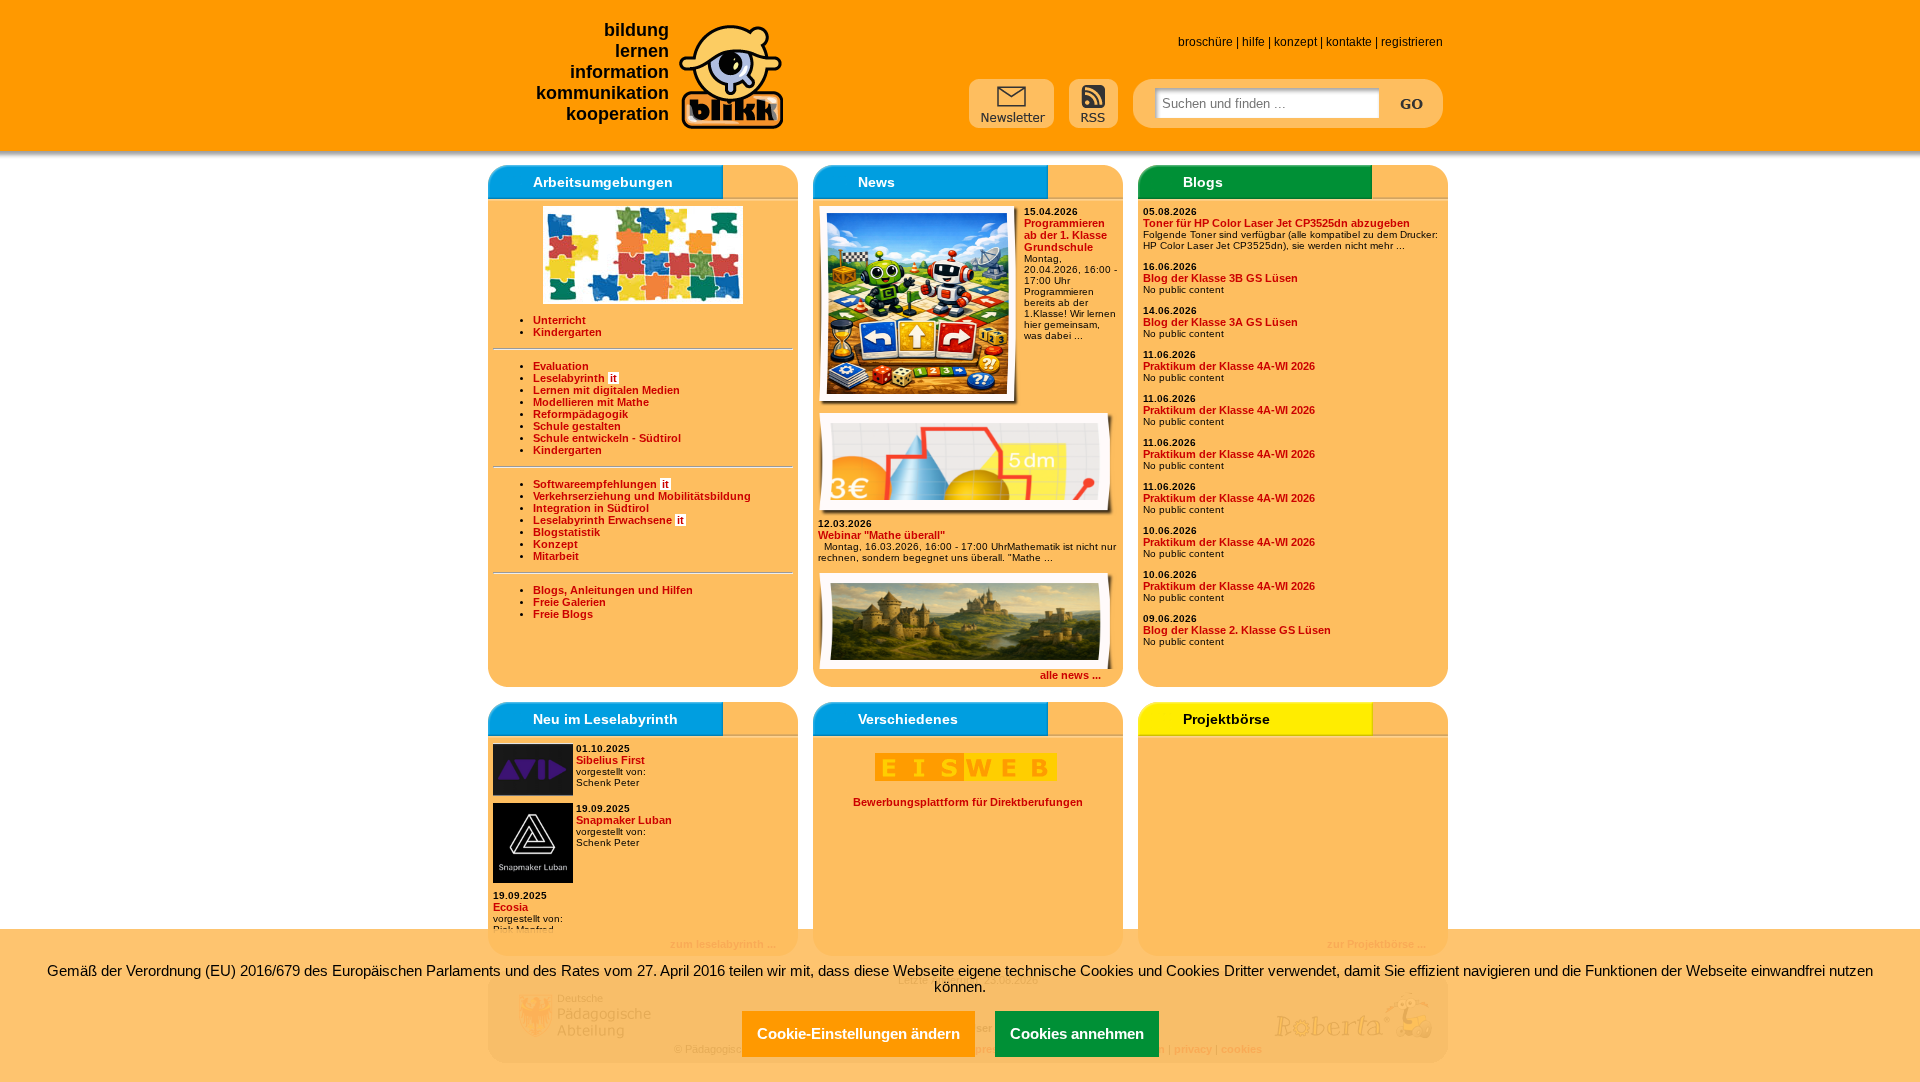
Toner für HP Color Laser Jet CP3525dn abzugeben (1276, 223)
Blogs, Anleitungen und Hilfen (613, 590)
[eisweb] (967, 779)
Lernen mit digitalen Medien (606, 390)
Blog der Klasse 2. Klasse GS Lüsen (1237, 630)
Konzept (555, 544)
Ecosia (510, 907)
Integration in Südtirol (591, 508)
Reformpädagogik (580, 414)
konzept (1295, 42)
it (613, 378)
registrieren (1412, 42)
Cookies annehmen (1077, 1034)
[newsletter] (1011, 102)
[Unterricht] (643, 255)
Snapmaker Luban (624, 820)
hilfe (1253, 42)
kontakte (1349, 42)
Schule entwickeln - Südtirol (607, 438)
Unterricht (559, 320)
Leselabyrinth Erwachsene (602, 520)
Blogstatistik (566, 532)
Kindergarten (567, 332)
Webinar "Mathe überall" (881, 535)
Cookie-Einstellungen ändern (858, 1034)
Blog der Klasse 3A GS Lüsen (1220, 322)
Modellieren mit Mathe (591, 402)
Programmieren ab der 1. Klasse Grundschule (1065, 235)
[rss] (1093, 102)
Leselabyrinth (569, 378)
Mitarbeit (556, 556)
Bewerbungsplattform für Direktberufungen (968, 802)
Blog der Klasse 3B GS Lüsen (1220, 278)
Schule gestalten (577, 426)
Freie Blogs (563, 614)
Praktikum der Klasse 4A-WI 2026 (1229, 366)
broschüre (1205, 42)
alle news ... (1070, 675)
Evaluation (561, 366)
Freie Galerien (569, 602)
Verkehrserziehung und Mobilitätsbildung (642, 496)
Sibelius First (610, 760)
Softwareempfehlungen (595, 484)
